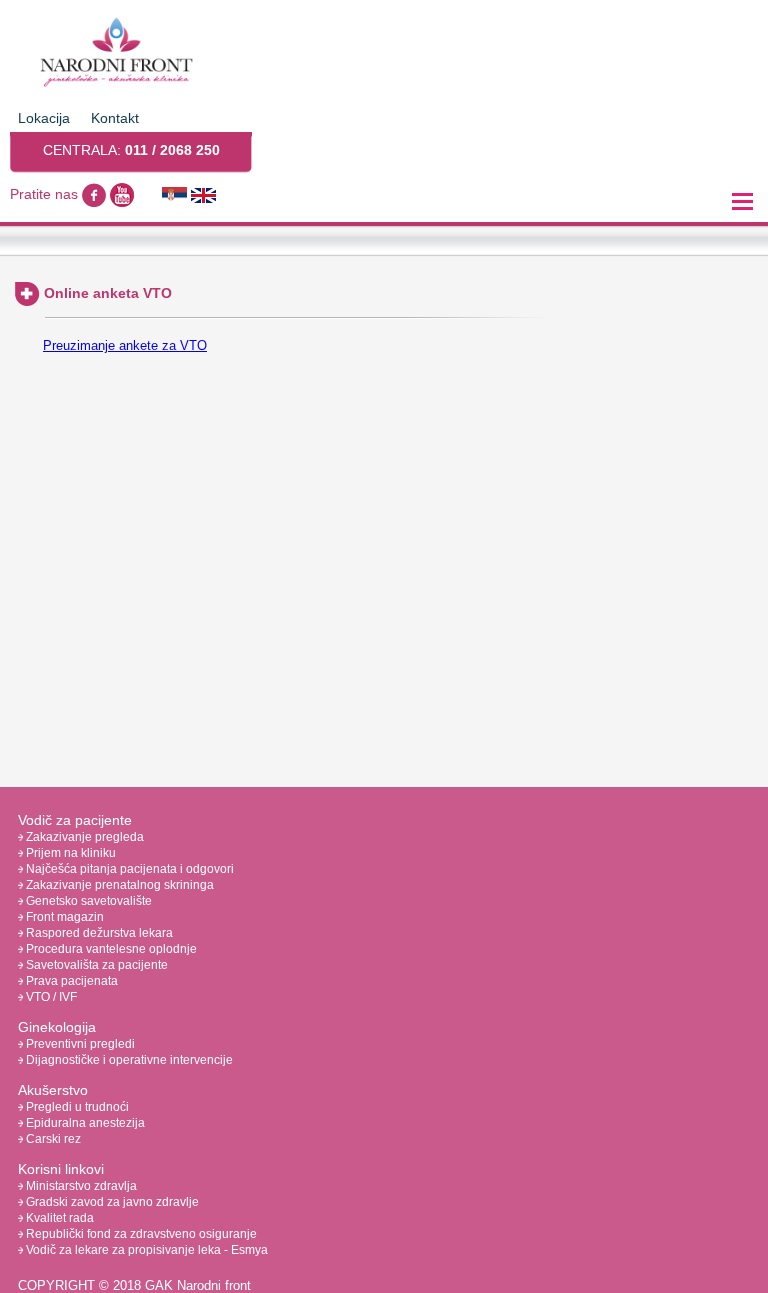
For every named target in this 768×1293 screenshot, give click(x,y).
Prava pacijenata (70, 981)
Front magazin (63, 917)
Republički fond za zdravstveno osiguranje (140, 1234)
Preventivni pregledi (79, 1044)
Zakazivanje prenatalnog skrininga (118, 885)
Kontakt (115, 118)
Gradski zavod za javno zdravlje (111, 1202)
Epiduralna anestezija (84, 1123)
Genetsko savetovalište (87, 901)
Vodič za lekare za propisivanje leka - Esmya (145, 1250)
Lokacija (44, 118)
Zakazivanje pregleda (83, 837)
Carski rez (52, 1139)
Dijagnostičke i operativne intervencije (128, 1060)
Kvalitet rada (58, 1218)
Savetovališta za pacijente (95, 965)
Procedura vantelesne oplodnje (110, 949)
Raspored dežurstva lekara (98, 933)
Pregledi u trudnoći (76, 1107)
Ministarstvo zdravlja (80, 1186)
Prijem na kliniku (69, 853)
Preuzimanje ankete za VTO (125, 345)
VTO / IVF (50, 997)
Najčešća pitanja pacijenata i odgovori (128, 869)
